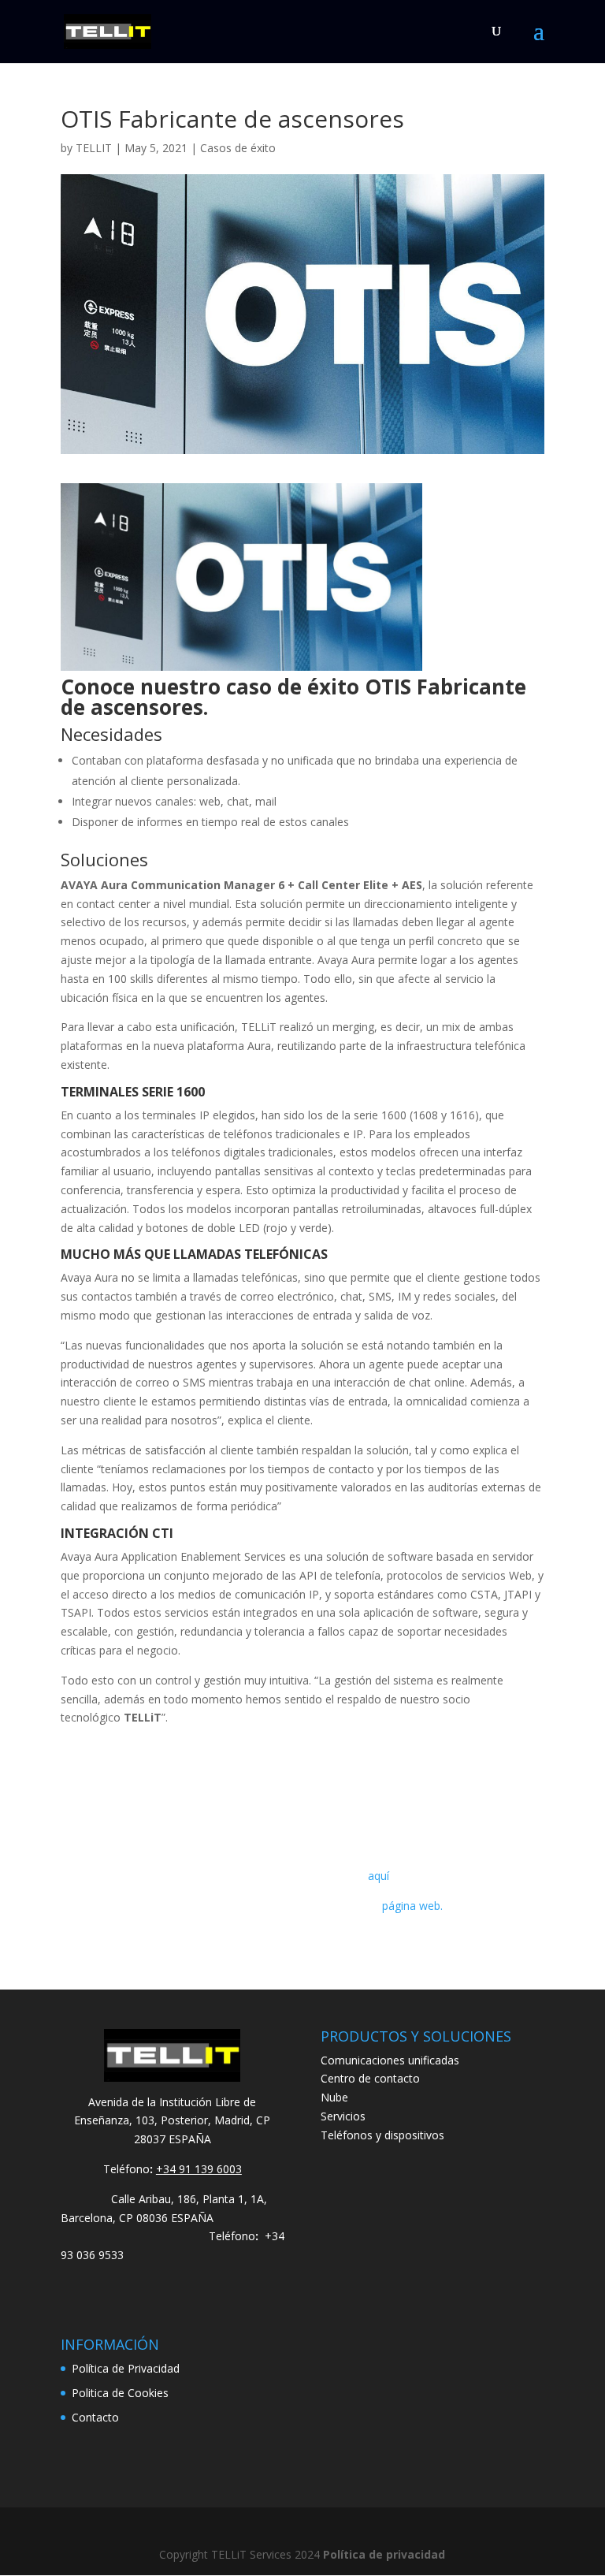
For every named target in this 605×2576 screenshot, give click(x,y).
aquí (379, 1876)
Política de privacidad (384, 2554)
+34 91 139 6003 (199, 2169)
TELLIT (94, 148)
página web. (412, 1906)
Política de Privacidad (126, 2368)
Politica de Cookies (120, 2393)
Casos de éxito (238, 148)
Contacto (95, 2417)
